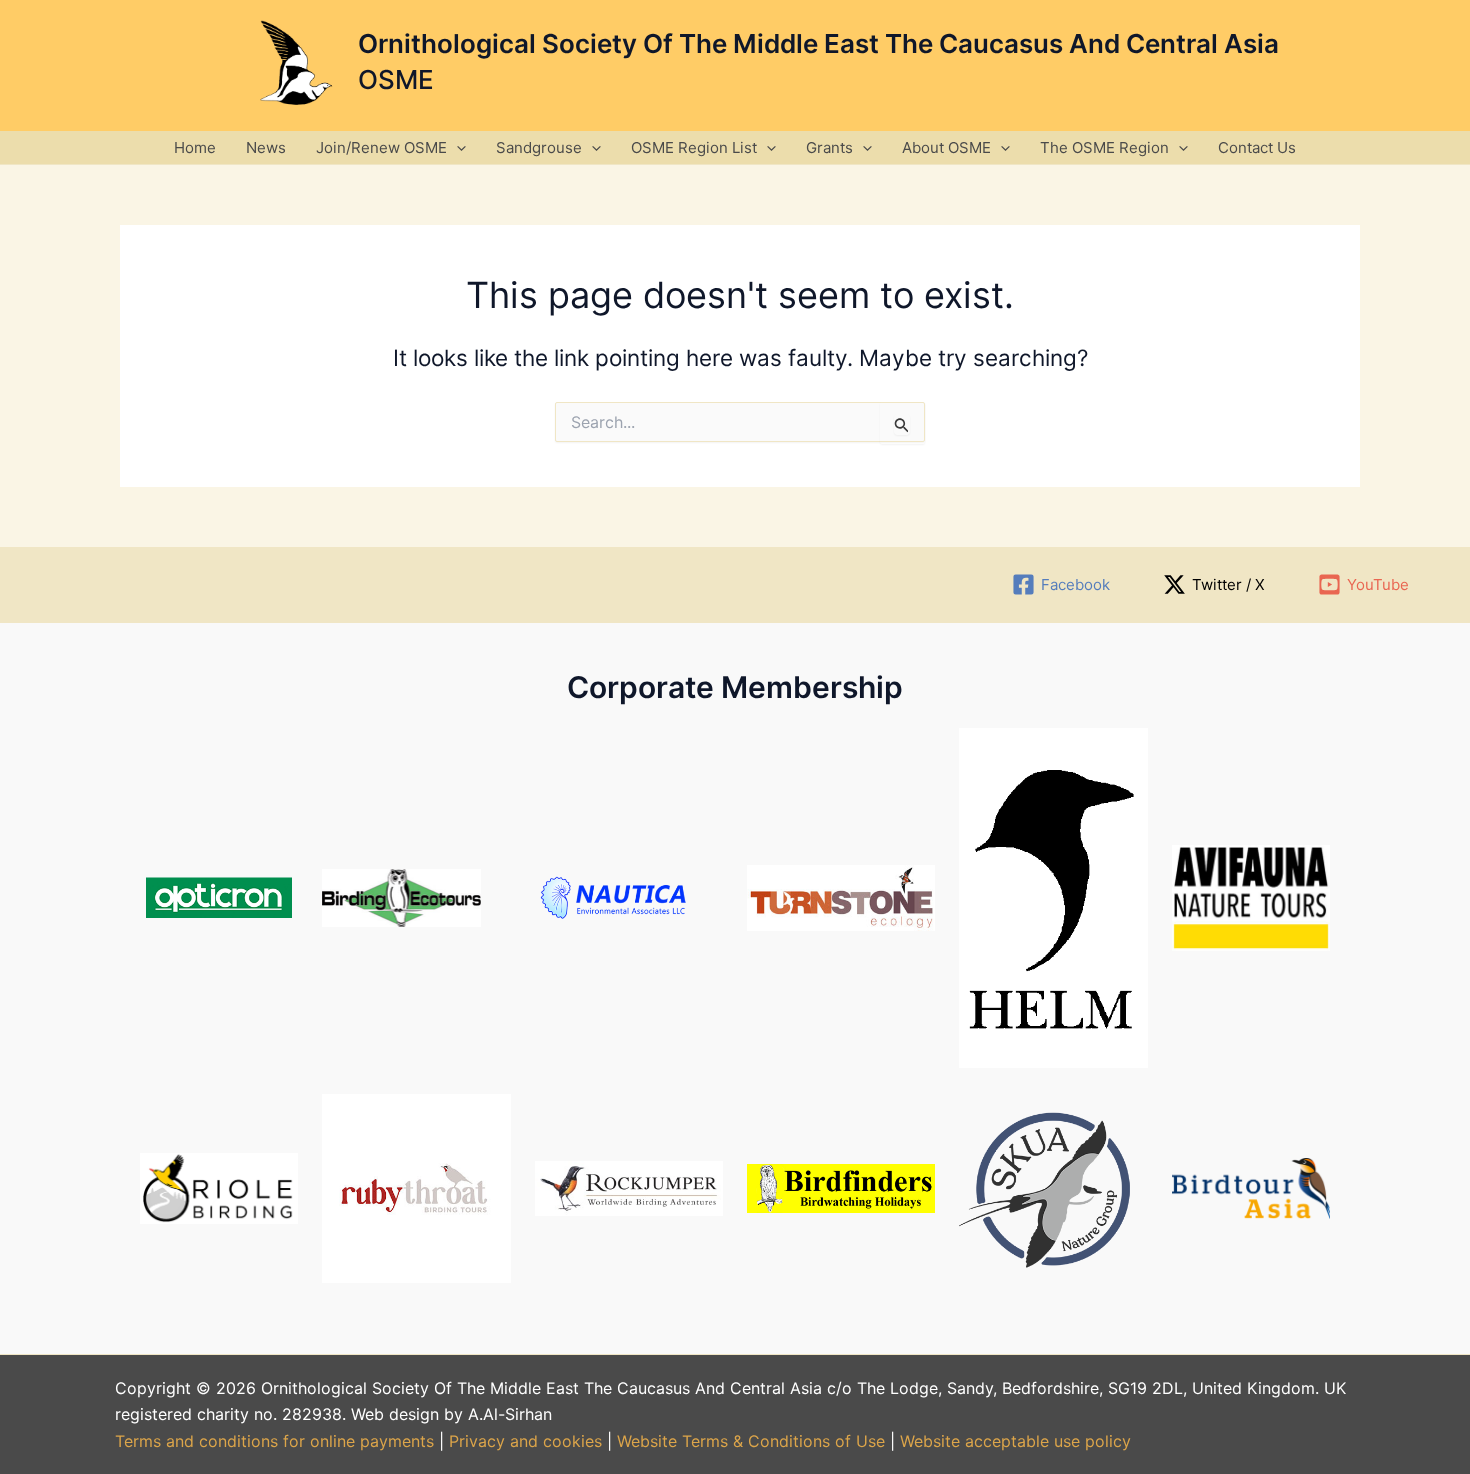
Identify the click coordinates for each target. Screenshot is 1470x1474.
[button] (456, 147)
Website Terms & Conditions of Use (751, 1441)
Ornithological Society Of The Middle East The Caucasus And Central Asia (818, 43)
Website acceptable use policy (1015, 1441)
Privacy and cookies (528, 1441)
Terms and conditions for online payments (274, 1441)
